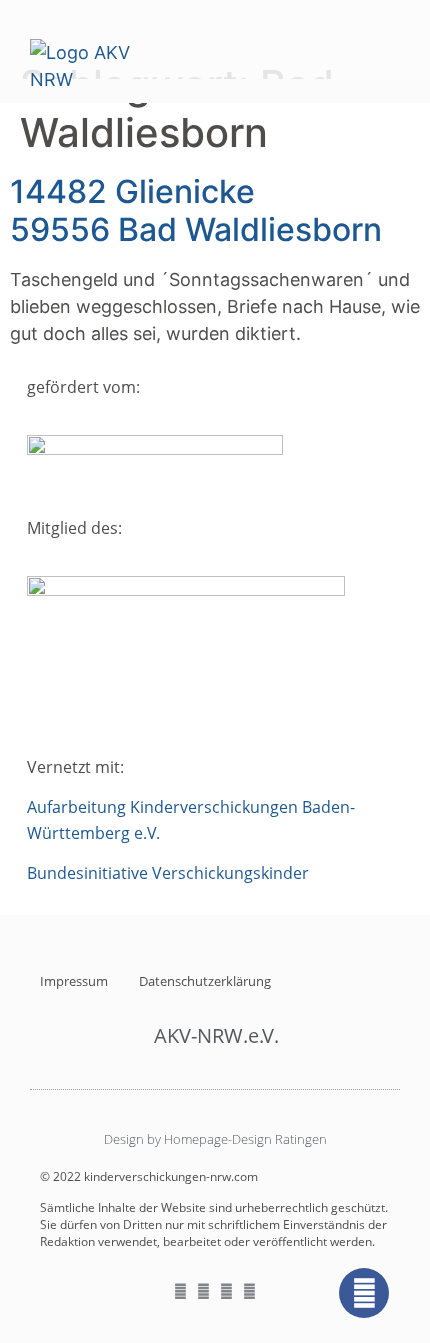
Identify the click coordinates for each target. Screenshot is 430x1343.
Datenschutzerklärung (205, 981)
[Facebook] (364, 1293)
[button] (386, 47)
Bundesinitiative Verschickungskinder (168, 873)
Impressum (74, 981)
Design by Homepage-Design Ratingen (215, 1139)
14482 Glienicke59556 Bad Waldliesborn (196, 210)
